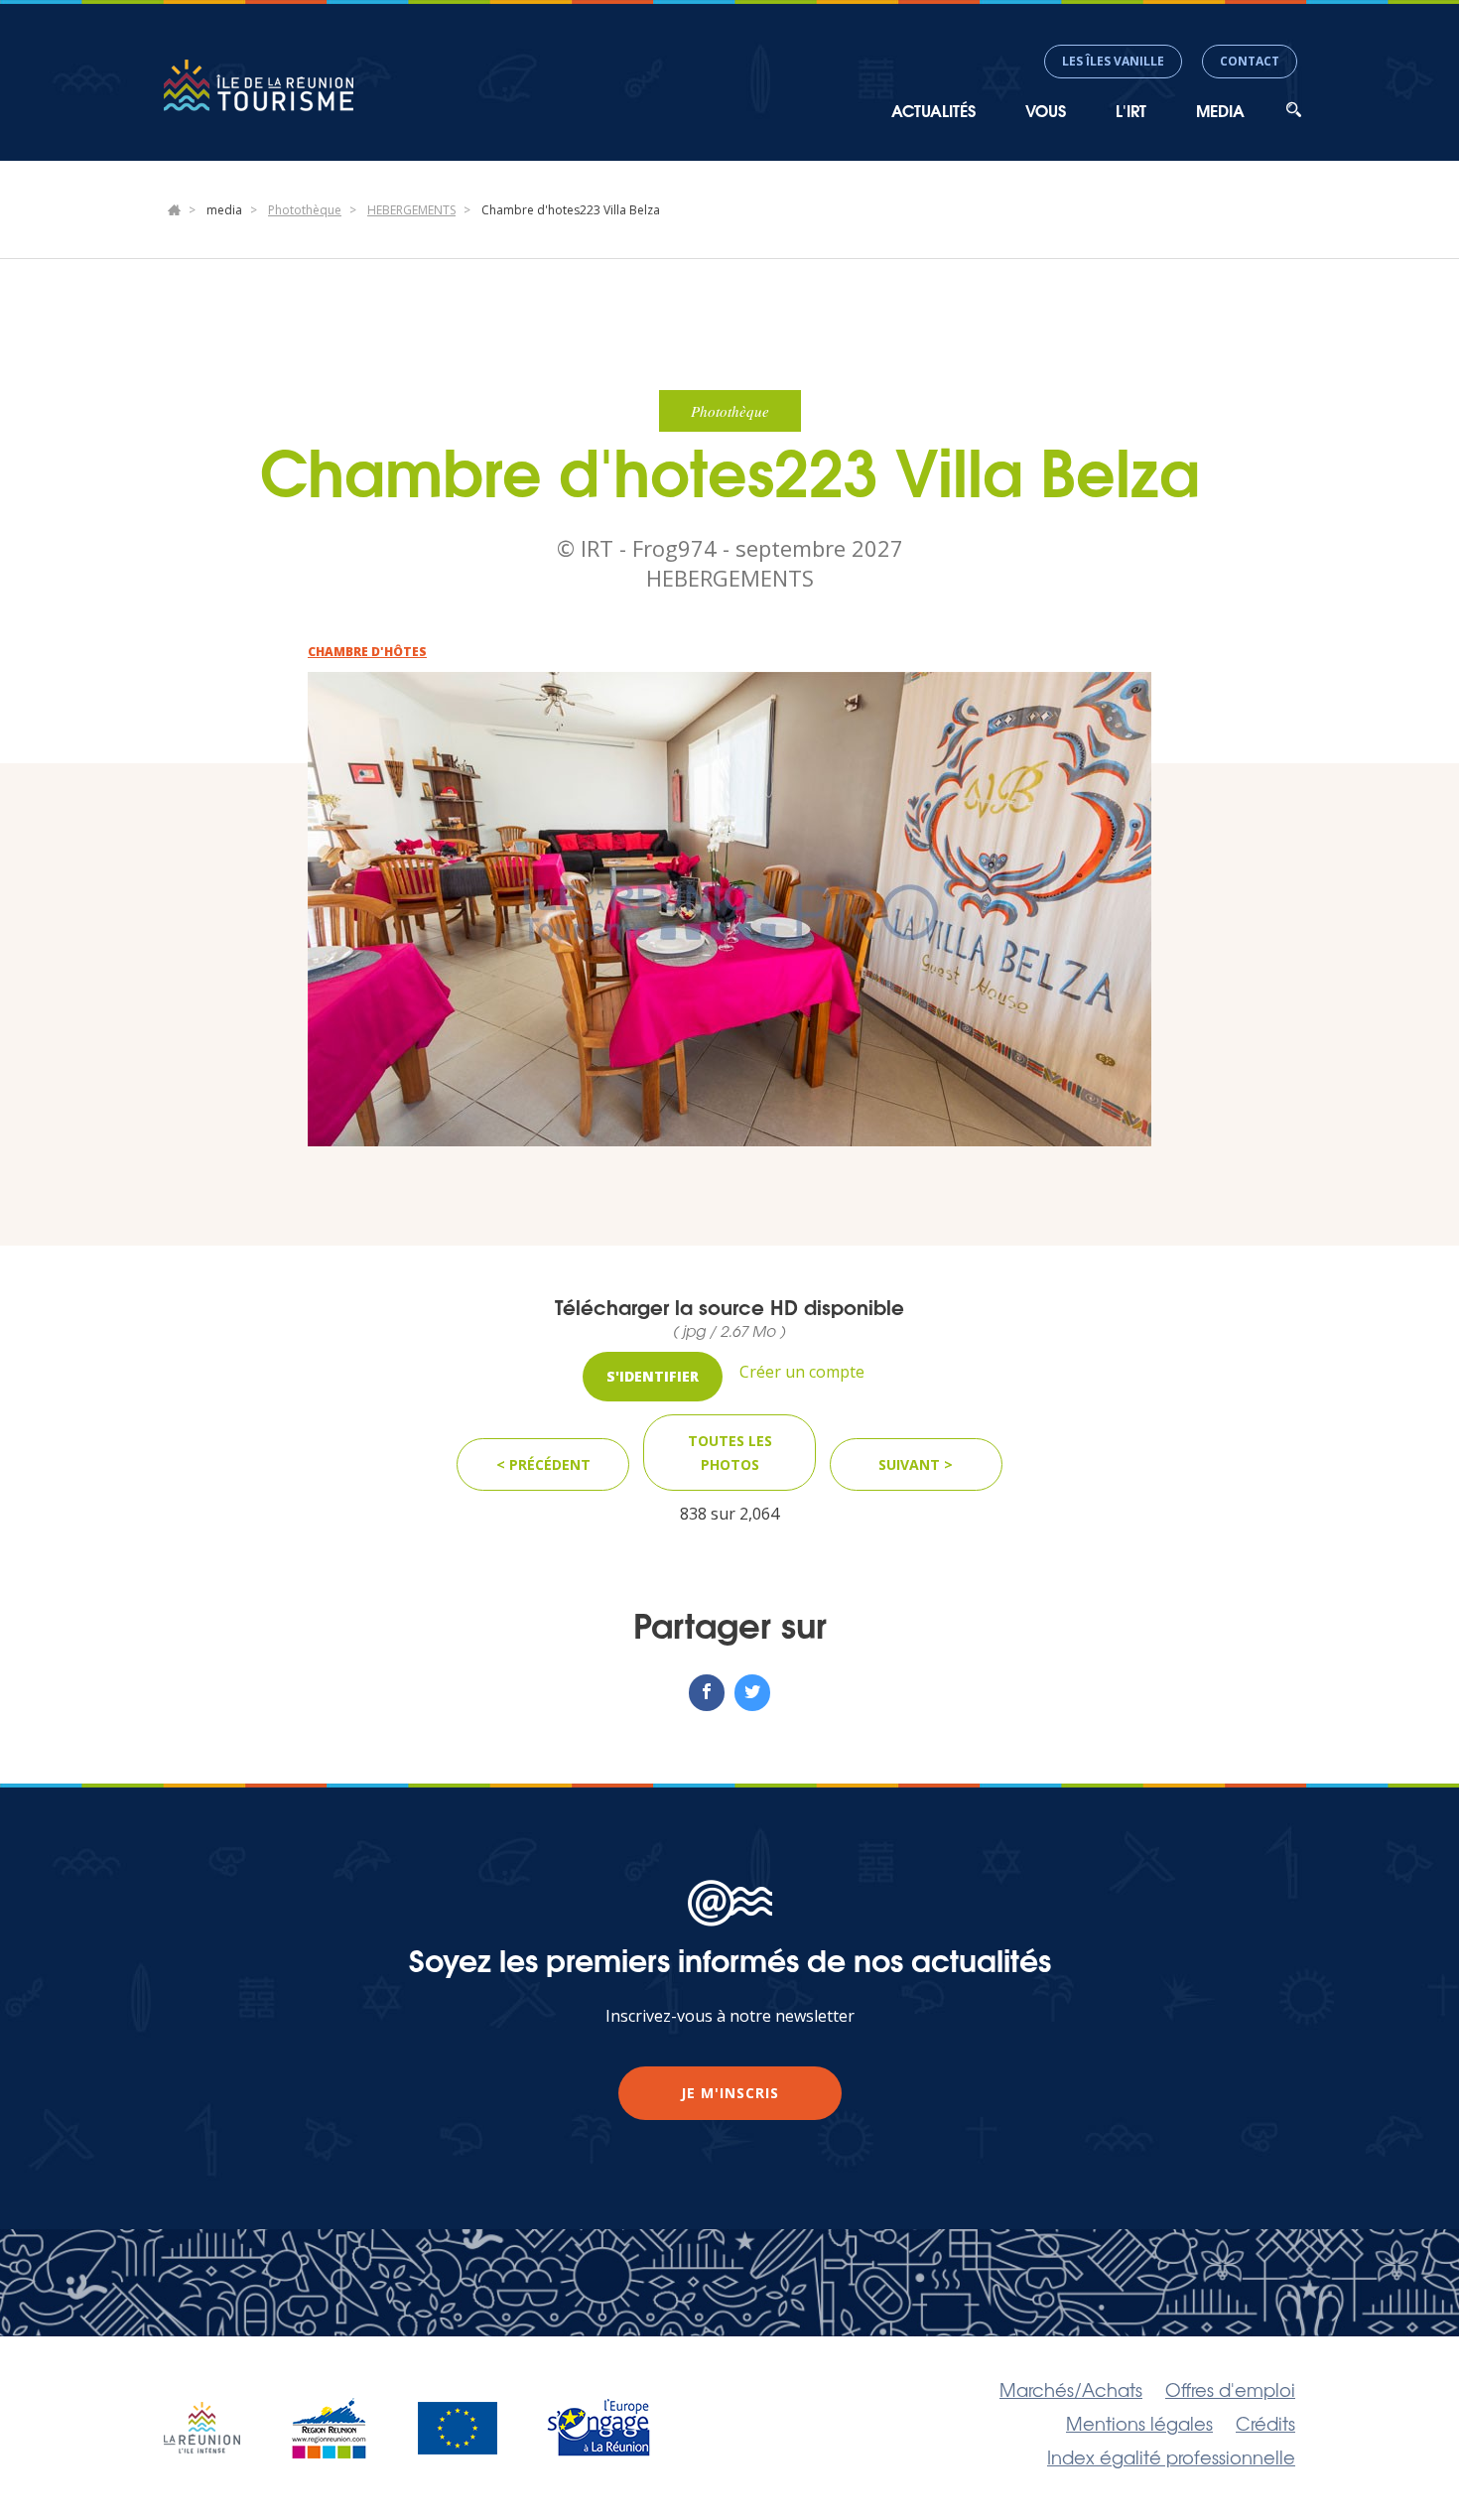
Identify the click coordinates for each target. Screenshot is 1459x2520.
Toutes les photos (730, 1453)
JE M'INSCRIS (730, 2093)
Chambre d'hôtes (367, 652)
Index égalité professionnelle (1171, 2456)
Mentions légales (1139, 2423)
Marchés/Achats (1071, 2389)
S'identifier (653, 1376)
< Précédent (543, 1464)
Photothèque (305, 210)
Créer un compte (802, 1372)
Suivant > (916, 1464)
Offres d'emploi (1230, 2389)
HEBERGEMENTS (411, 210)
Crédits (1265, 2423)
